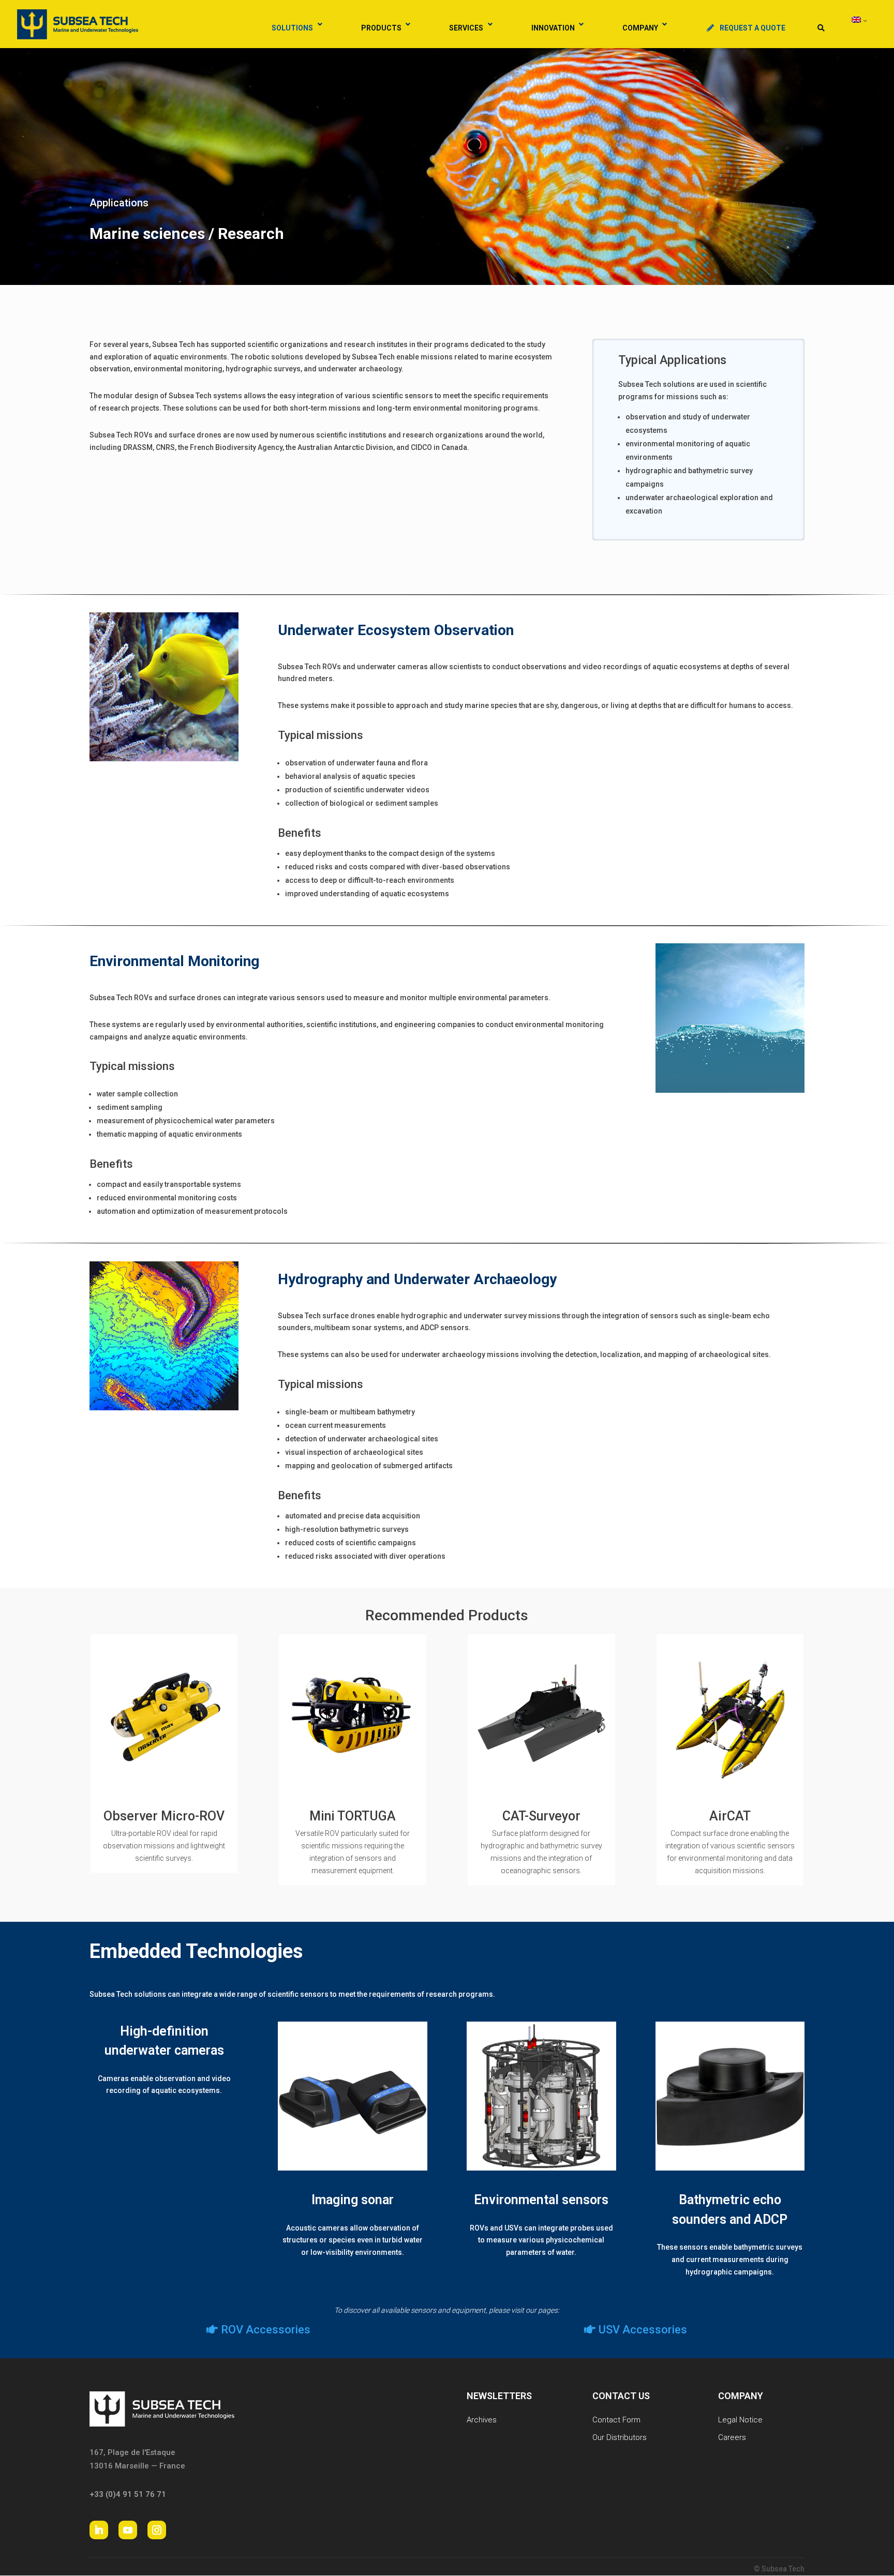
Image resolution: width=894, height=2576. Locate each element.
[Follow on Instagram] (157, 2530)
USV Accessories (643, 2330)
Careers (732, 2437)
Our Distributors (620, 2437)
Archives (482, 2420)
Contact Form (616, 2420)
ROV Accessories (266, 2330)
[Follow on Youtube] (128, 2530)
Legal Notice (740, 2420)
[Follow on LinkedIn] (99, 2530)
